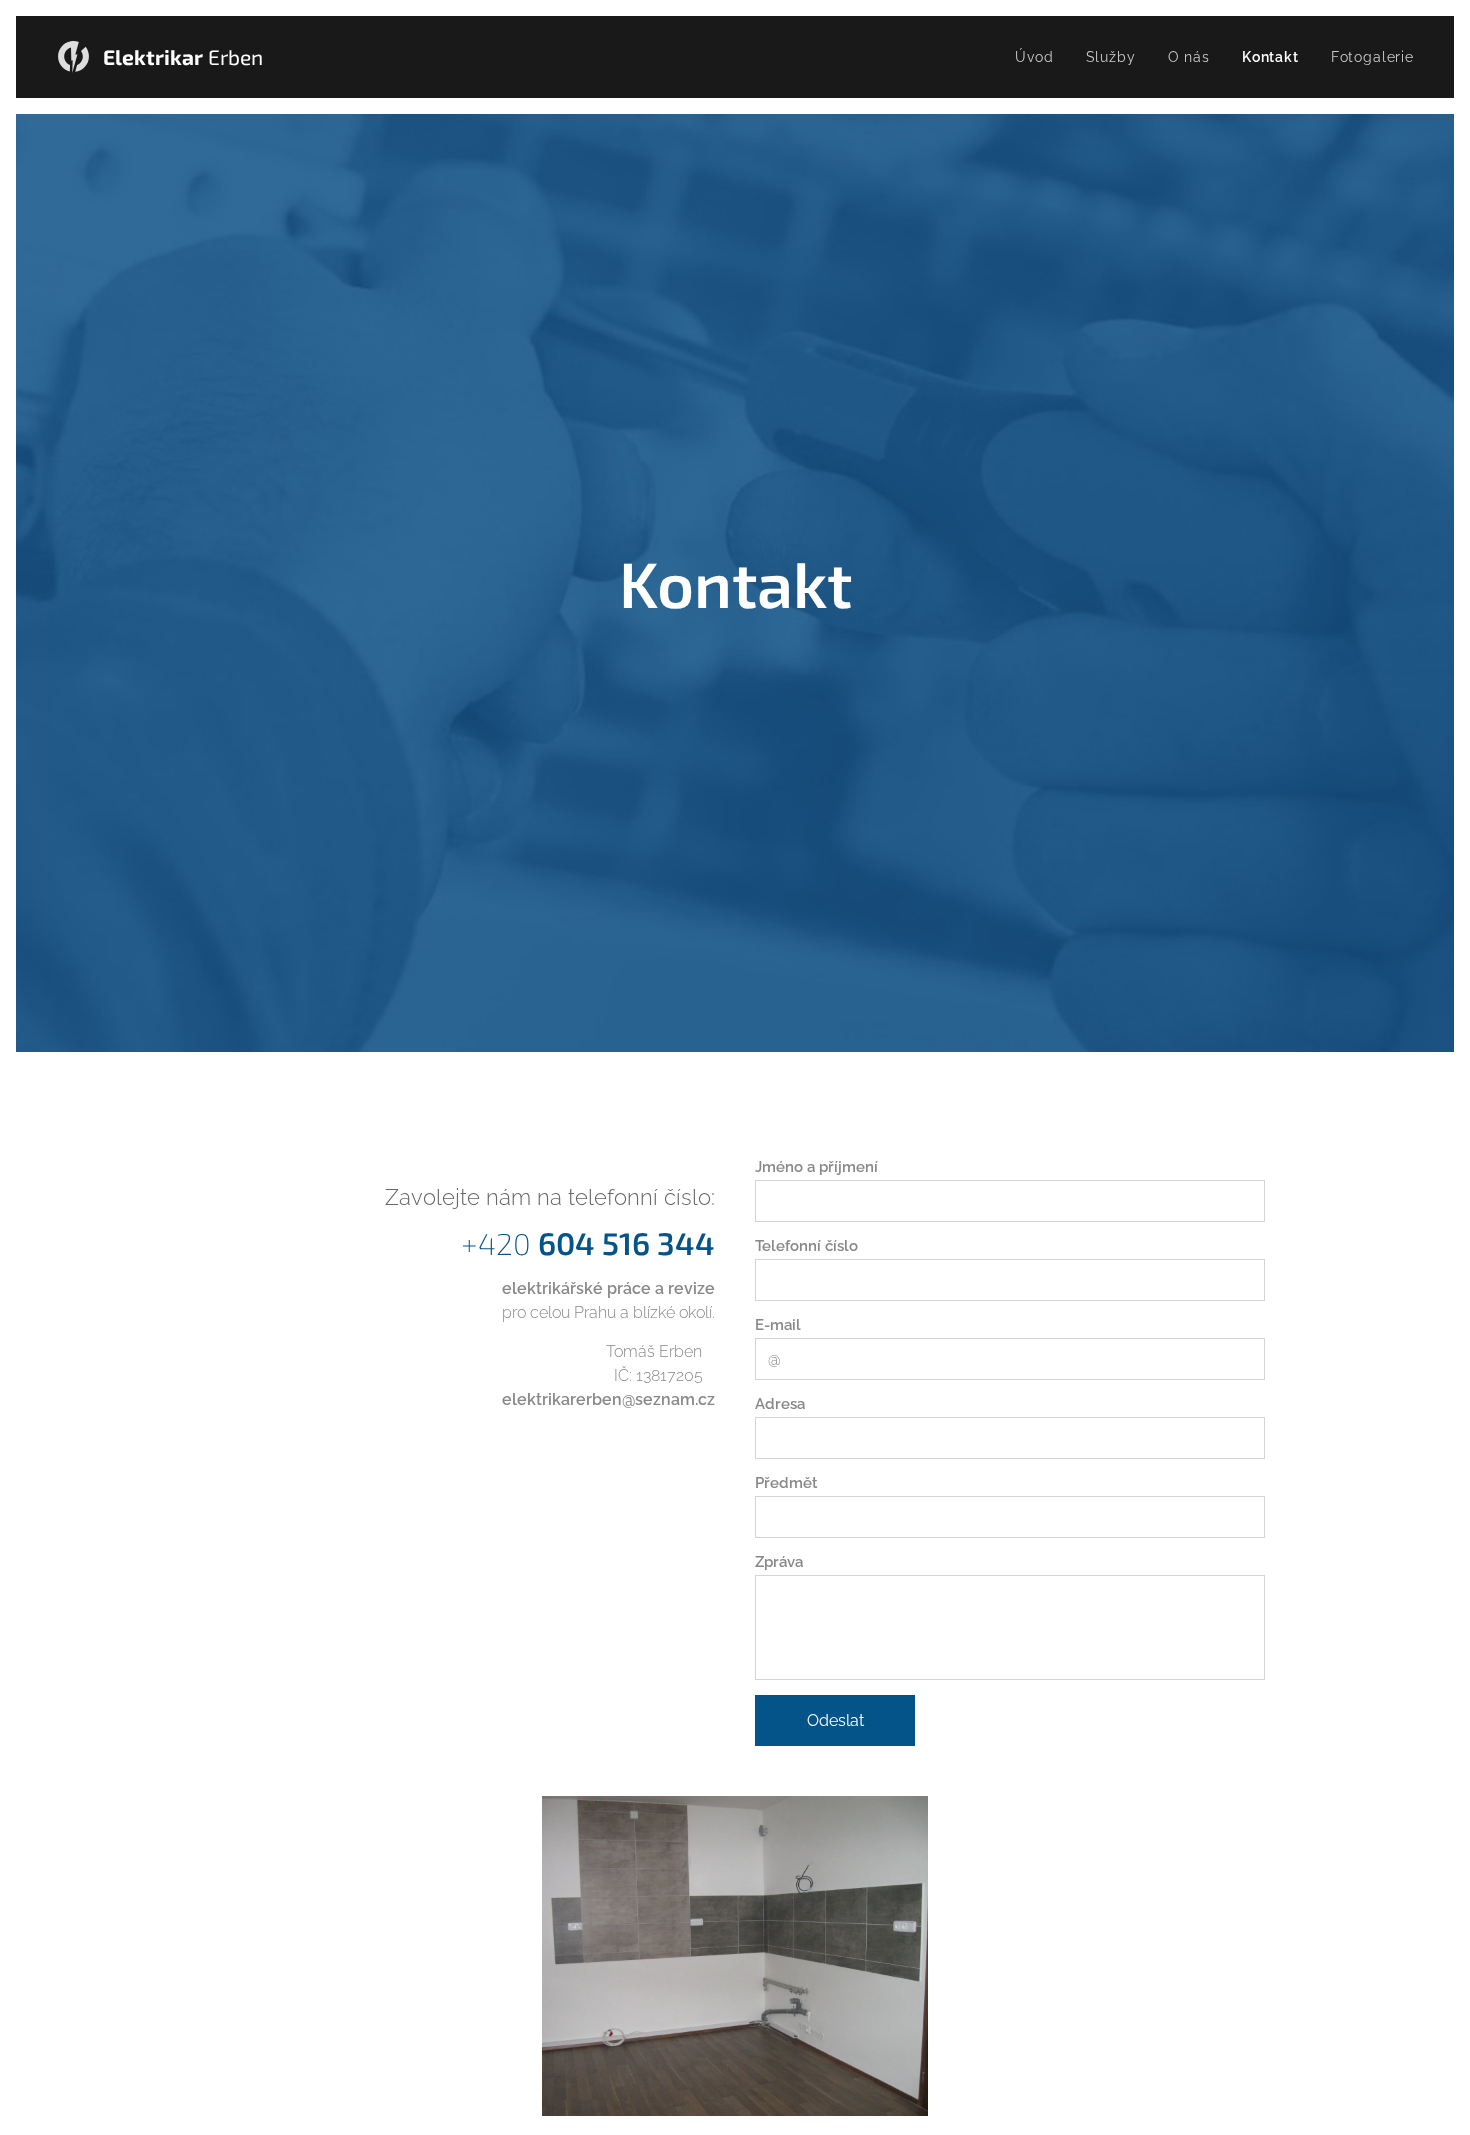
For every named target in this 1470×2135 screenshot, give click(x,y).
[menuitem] (1039, 57)
